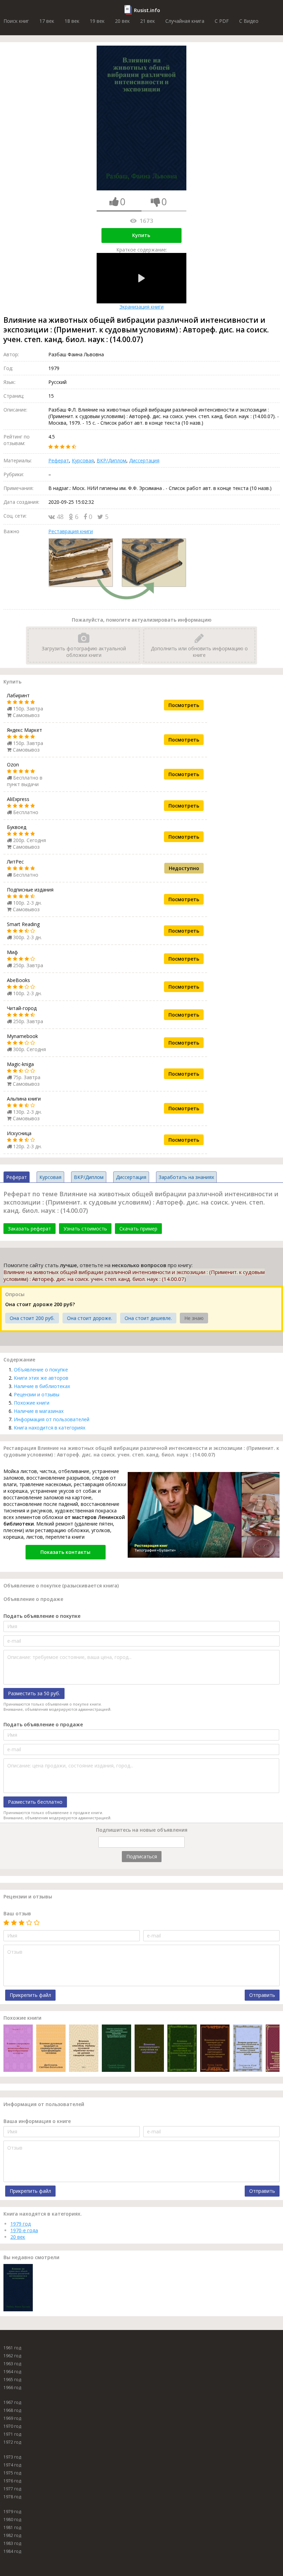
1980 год (12, 2520)
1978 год (12, 2497)
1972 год (12, 2442)
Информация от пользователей (52, 1419)
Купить (141, 235)
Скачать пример (138, 1229)
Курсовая (83, 460)
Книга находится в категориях (50, 1428)
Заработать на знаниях (186, 1177)
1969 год (12, 2418)
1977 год (12, 2489)
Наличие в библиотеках (42, 1386)
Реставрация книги (71, 531)
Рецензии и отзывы (37, 1394)
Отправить (262, 1995)
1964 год (12, 2372)
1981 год (12, 2527)
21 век (148, 21)
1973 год (12, 2457)
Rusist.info (147, 10)
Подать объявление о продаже (43, 1724)
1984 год (12, 2551)
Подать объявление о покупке (42, 1616)
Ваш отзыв (17, 1913)
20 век (122, 21)
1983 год (12, 2543)
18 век (72, 21)
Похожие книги (32, 1403)
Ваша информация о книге (37, 2121)
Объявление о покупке (41, 1370)
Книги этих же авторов (41, 1378)
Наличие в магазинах (39, 1411)
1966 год (12, 2388)
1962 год (12, 2356)
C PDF (222, 21)
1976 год (12, 2481)
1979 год (21, 2224)
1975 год (12, 2473)
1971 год (12, 2434)
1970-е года (24, 2230)
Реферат (59, 460)
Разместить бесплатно (35, 1802)
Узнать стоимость (85, 1229)
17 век (47, 21)
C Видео (249, 21)
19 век (97, 21)
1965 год (12, 2380)
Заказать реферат (30, 1229)
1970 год (12, 2426)
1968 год (12, 2410)
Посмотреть (184, 705)
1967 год (12, 2402)
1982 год (12, 2535)
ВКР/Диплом (111, 460)
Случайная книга (185, 21)
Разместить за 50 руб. (34, 1693)
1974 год (12, 2465)
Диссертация (144, 460)
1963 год (12, 2364)
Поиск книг (16, 21)
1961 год (12, 2348)
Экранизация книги (141, 307)
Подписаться (142, 1856)
